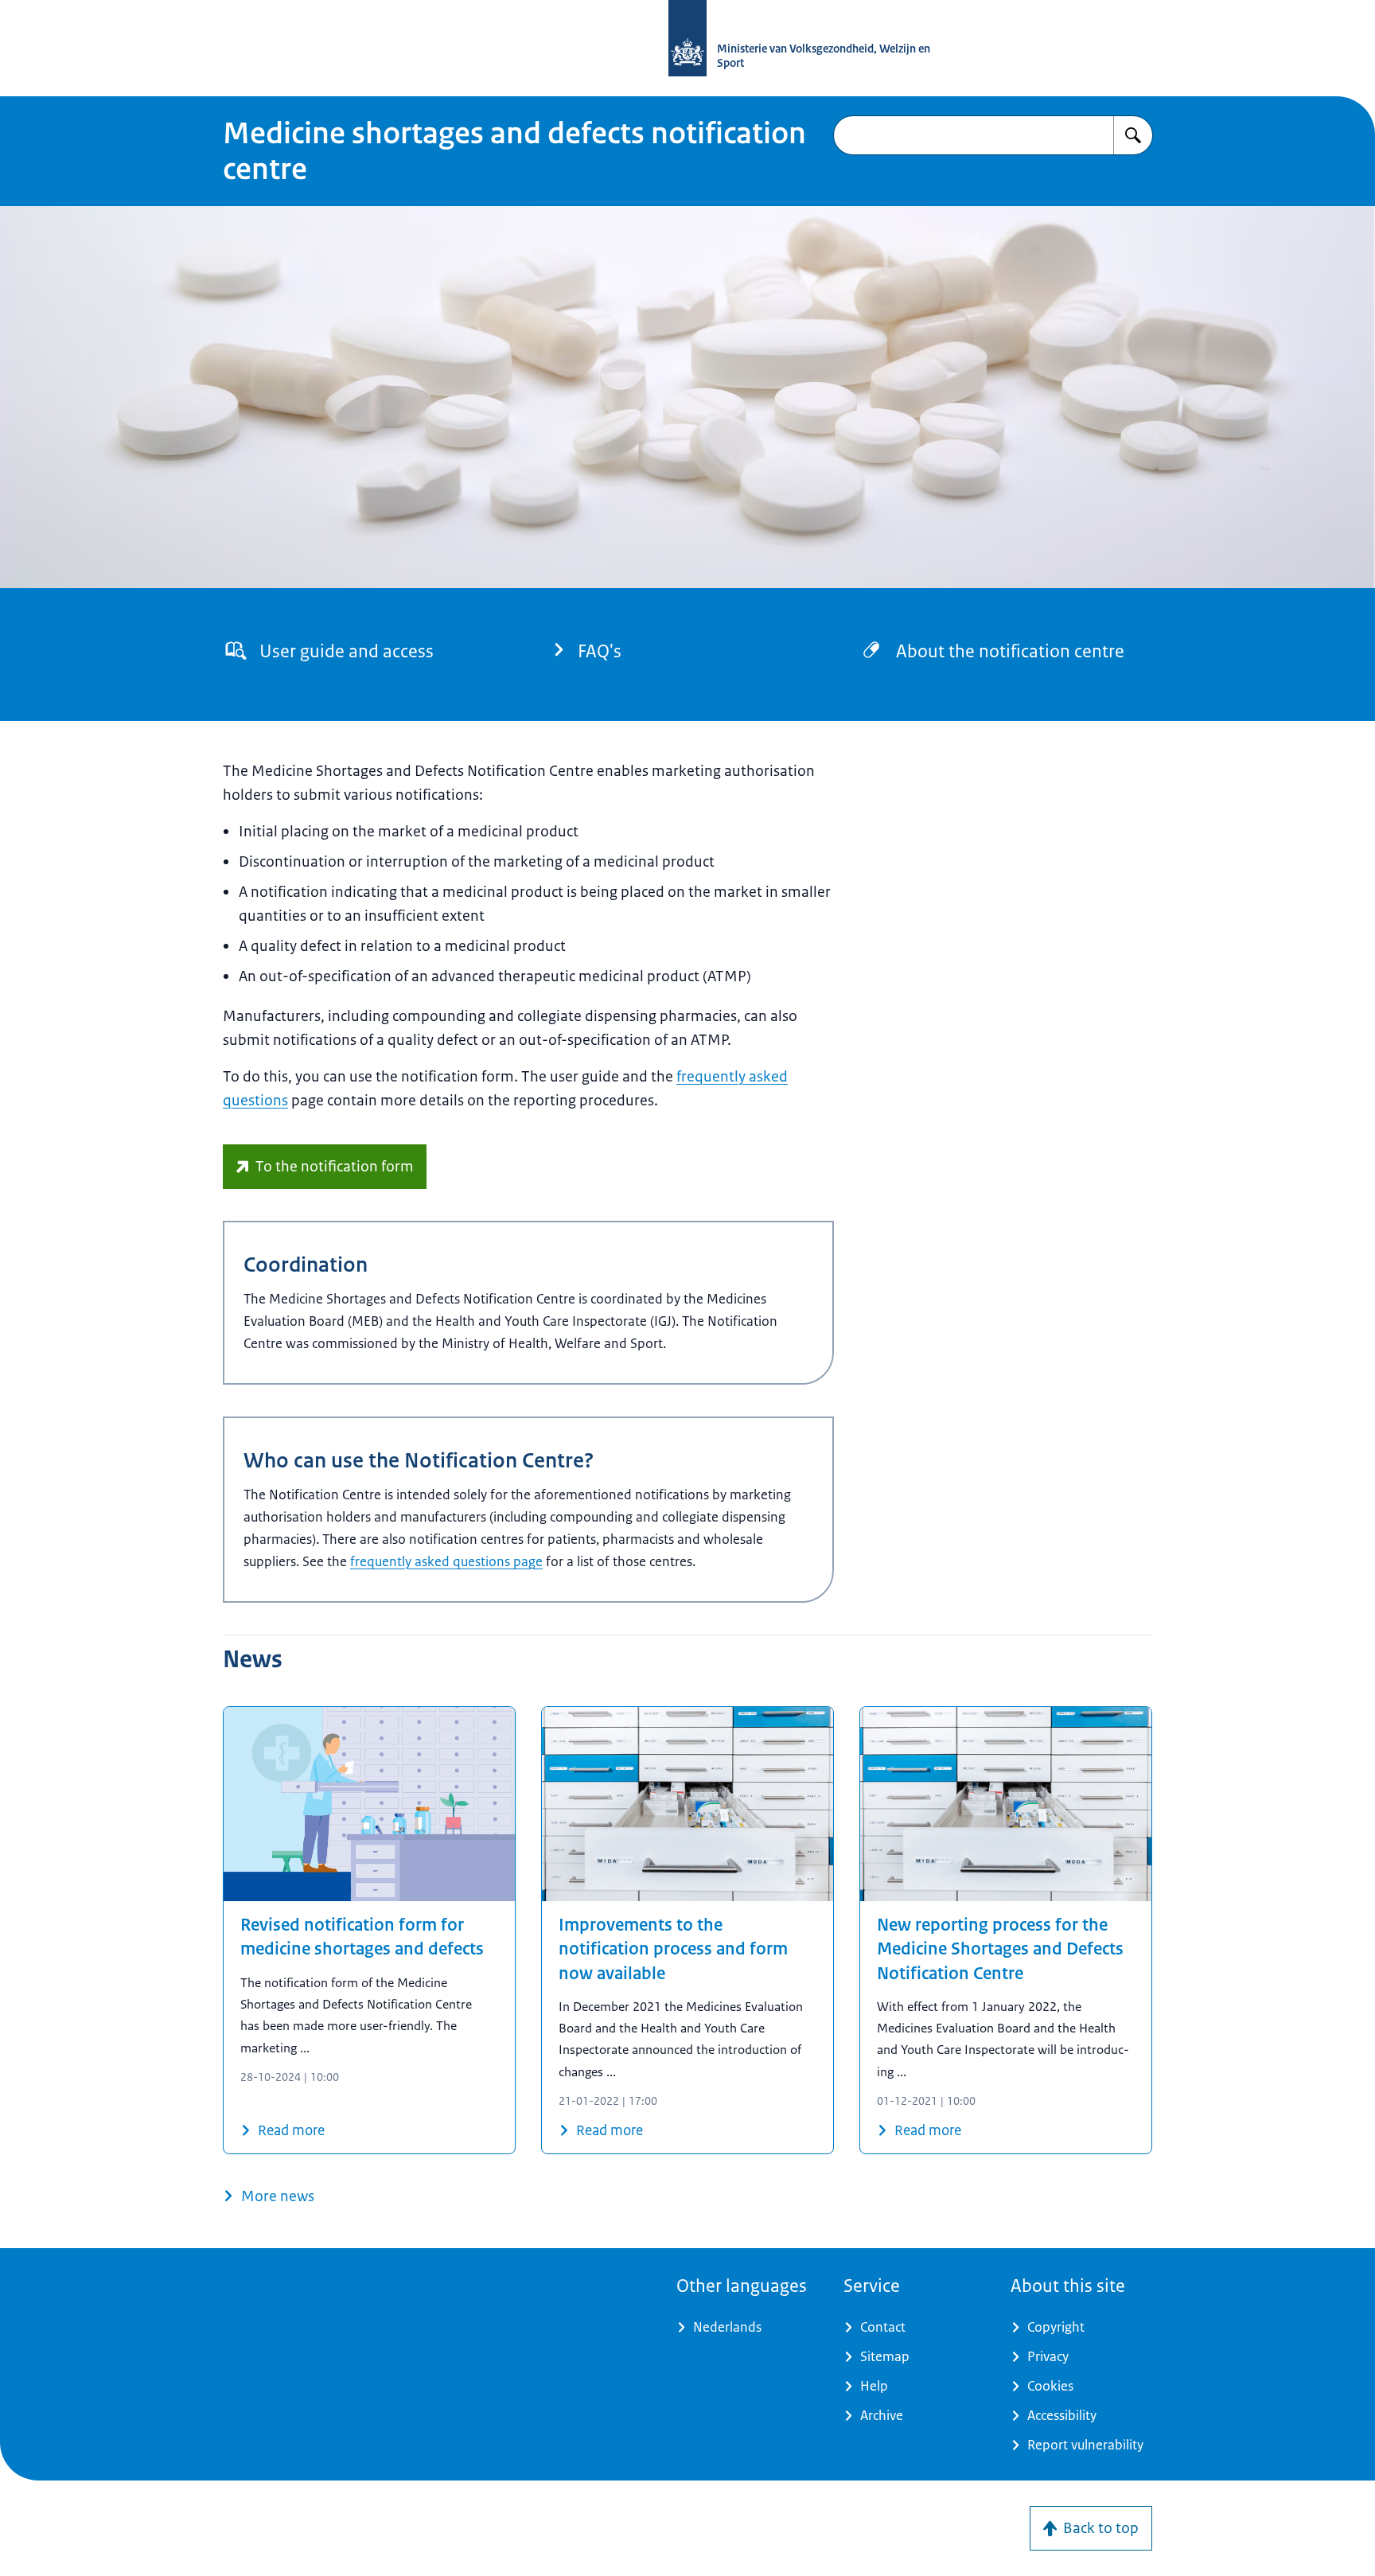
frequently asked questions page (446, 1561)
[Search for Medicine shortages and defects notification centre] (1133, 135)
